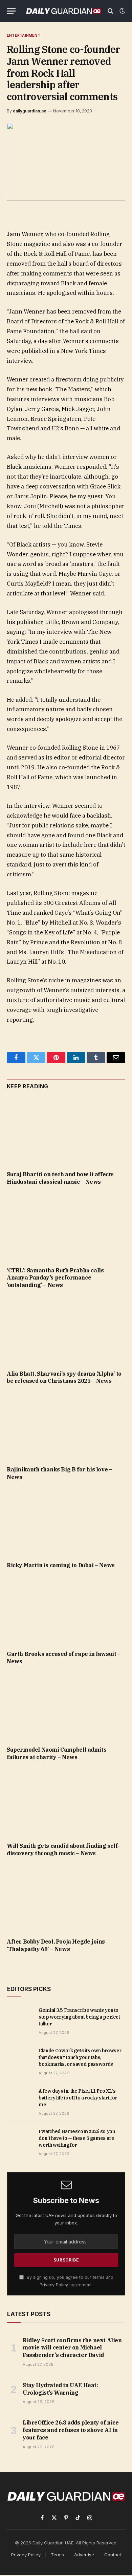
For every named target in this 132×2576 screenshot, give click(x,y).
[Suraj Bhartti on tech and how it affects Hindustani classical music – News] (66, 1132)
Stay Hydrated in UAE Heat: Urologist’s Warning (60, 2389)
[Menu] (11, 11)
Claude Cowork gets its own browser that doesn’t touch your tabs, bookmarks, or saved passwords (80, 2057)
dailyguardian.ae (30, 111)
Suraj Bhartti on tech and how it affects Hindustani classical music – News (60, 1178)
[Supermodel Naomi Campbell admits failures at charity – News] (66, 1708)
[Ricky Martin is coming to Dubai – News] (66, 1523)
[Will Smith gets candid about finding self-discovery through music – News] (66, 1803)
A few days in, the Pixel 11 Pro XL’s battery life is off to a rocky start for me (78, 2098)
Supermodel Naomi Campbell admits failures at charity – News (57, 1753)
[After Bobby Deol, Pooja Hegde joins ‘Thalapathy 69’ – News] (66, 1899)
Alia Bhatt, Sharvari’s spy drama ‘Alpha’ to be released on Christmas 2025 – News (64, 1377)
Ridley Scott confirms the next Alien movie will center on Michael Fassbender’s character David (72, 2348)
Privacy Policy (54, 2285)
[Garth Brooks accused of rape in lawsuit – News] (66, 1612)
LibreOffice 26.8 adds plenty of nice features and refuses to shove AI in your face (71, 2430)
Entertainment (24, 35)
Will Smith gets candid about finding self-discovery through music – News (63, 1849)
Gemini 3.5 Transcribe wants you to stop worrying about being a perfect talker (79, 2017)
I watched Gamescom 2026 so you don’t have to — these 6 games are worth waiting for (77, 2138)
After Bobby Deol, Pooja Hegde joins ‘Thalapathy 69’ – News (56, 1945)
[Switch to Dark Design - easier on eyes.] (122, 11)
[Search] (111, 11)
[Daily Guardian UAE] (63, 11)
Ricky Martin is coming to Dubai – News (61, 1565)
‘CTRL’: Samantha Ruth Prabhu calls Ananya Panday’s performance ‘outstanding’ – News (55, 1278)
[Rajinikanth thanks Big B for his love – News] (66, 1427)
